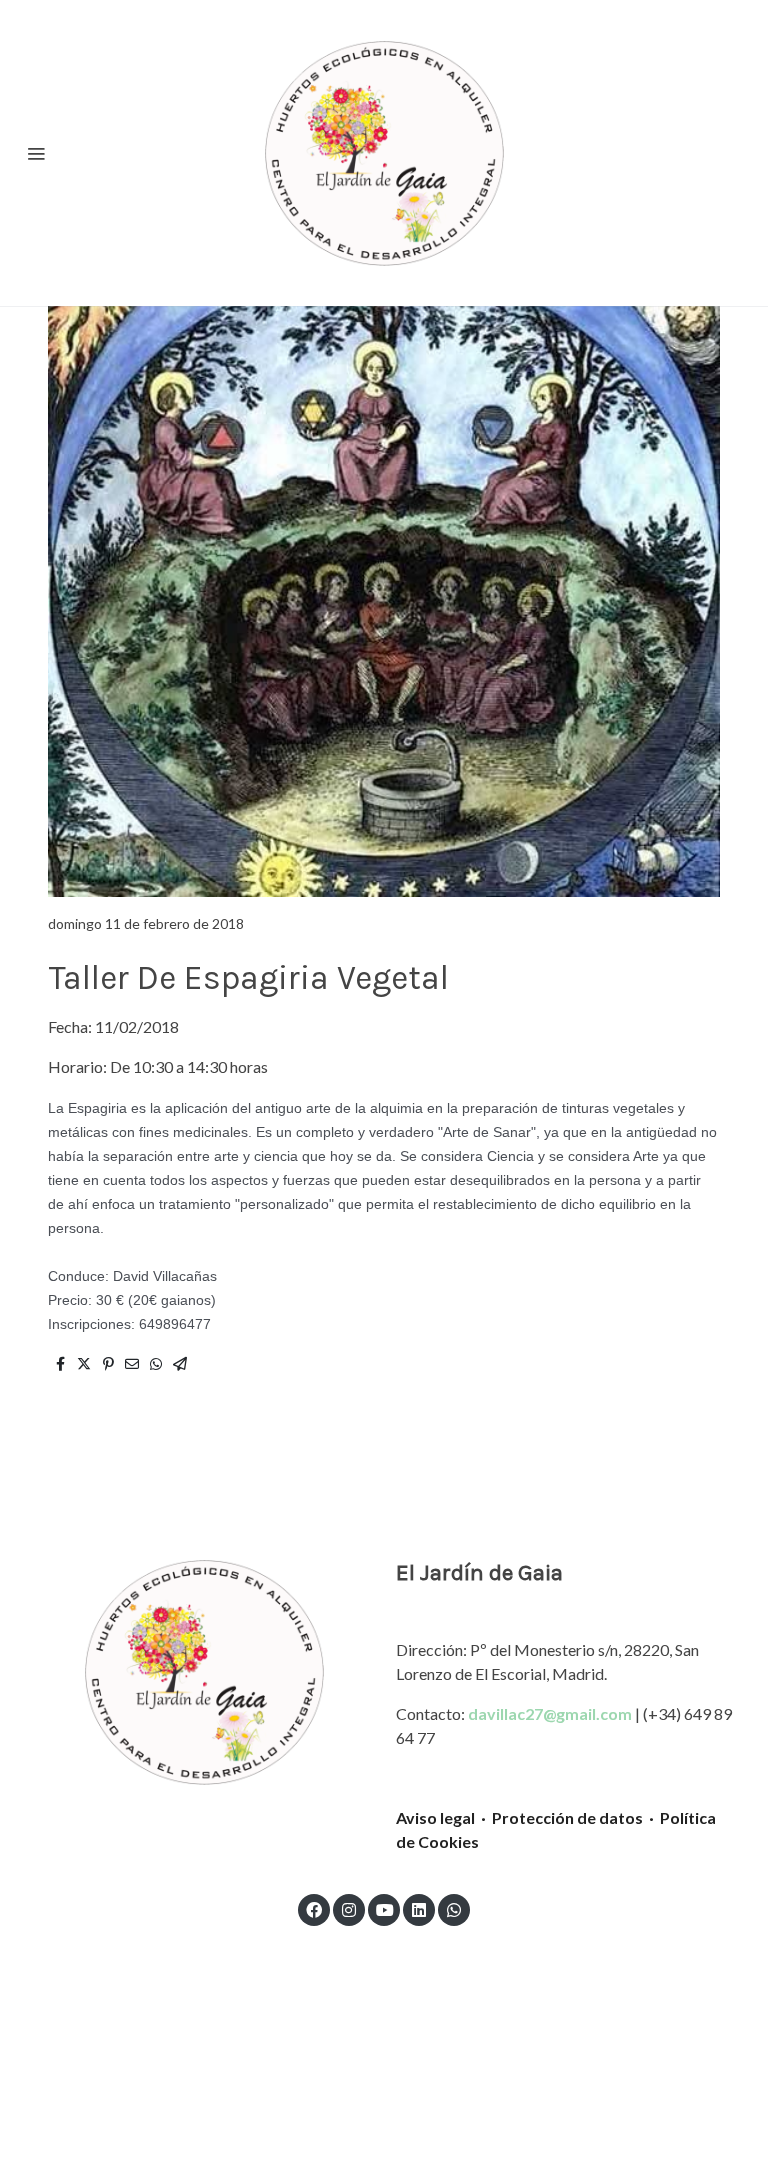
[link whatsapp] (454, 1909)
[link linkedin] (419, 1909)
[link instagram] (349, 1909)
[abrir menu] (36, 153)
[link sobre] (204, 1672)
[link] (384, 153)
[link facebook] (314, 1909)
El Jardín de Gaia (479, 1572)
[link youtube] (385, 1909)
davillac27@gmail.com (550, 1713)
